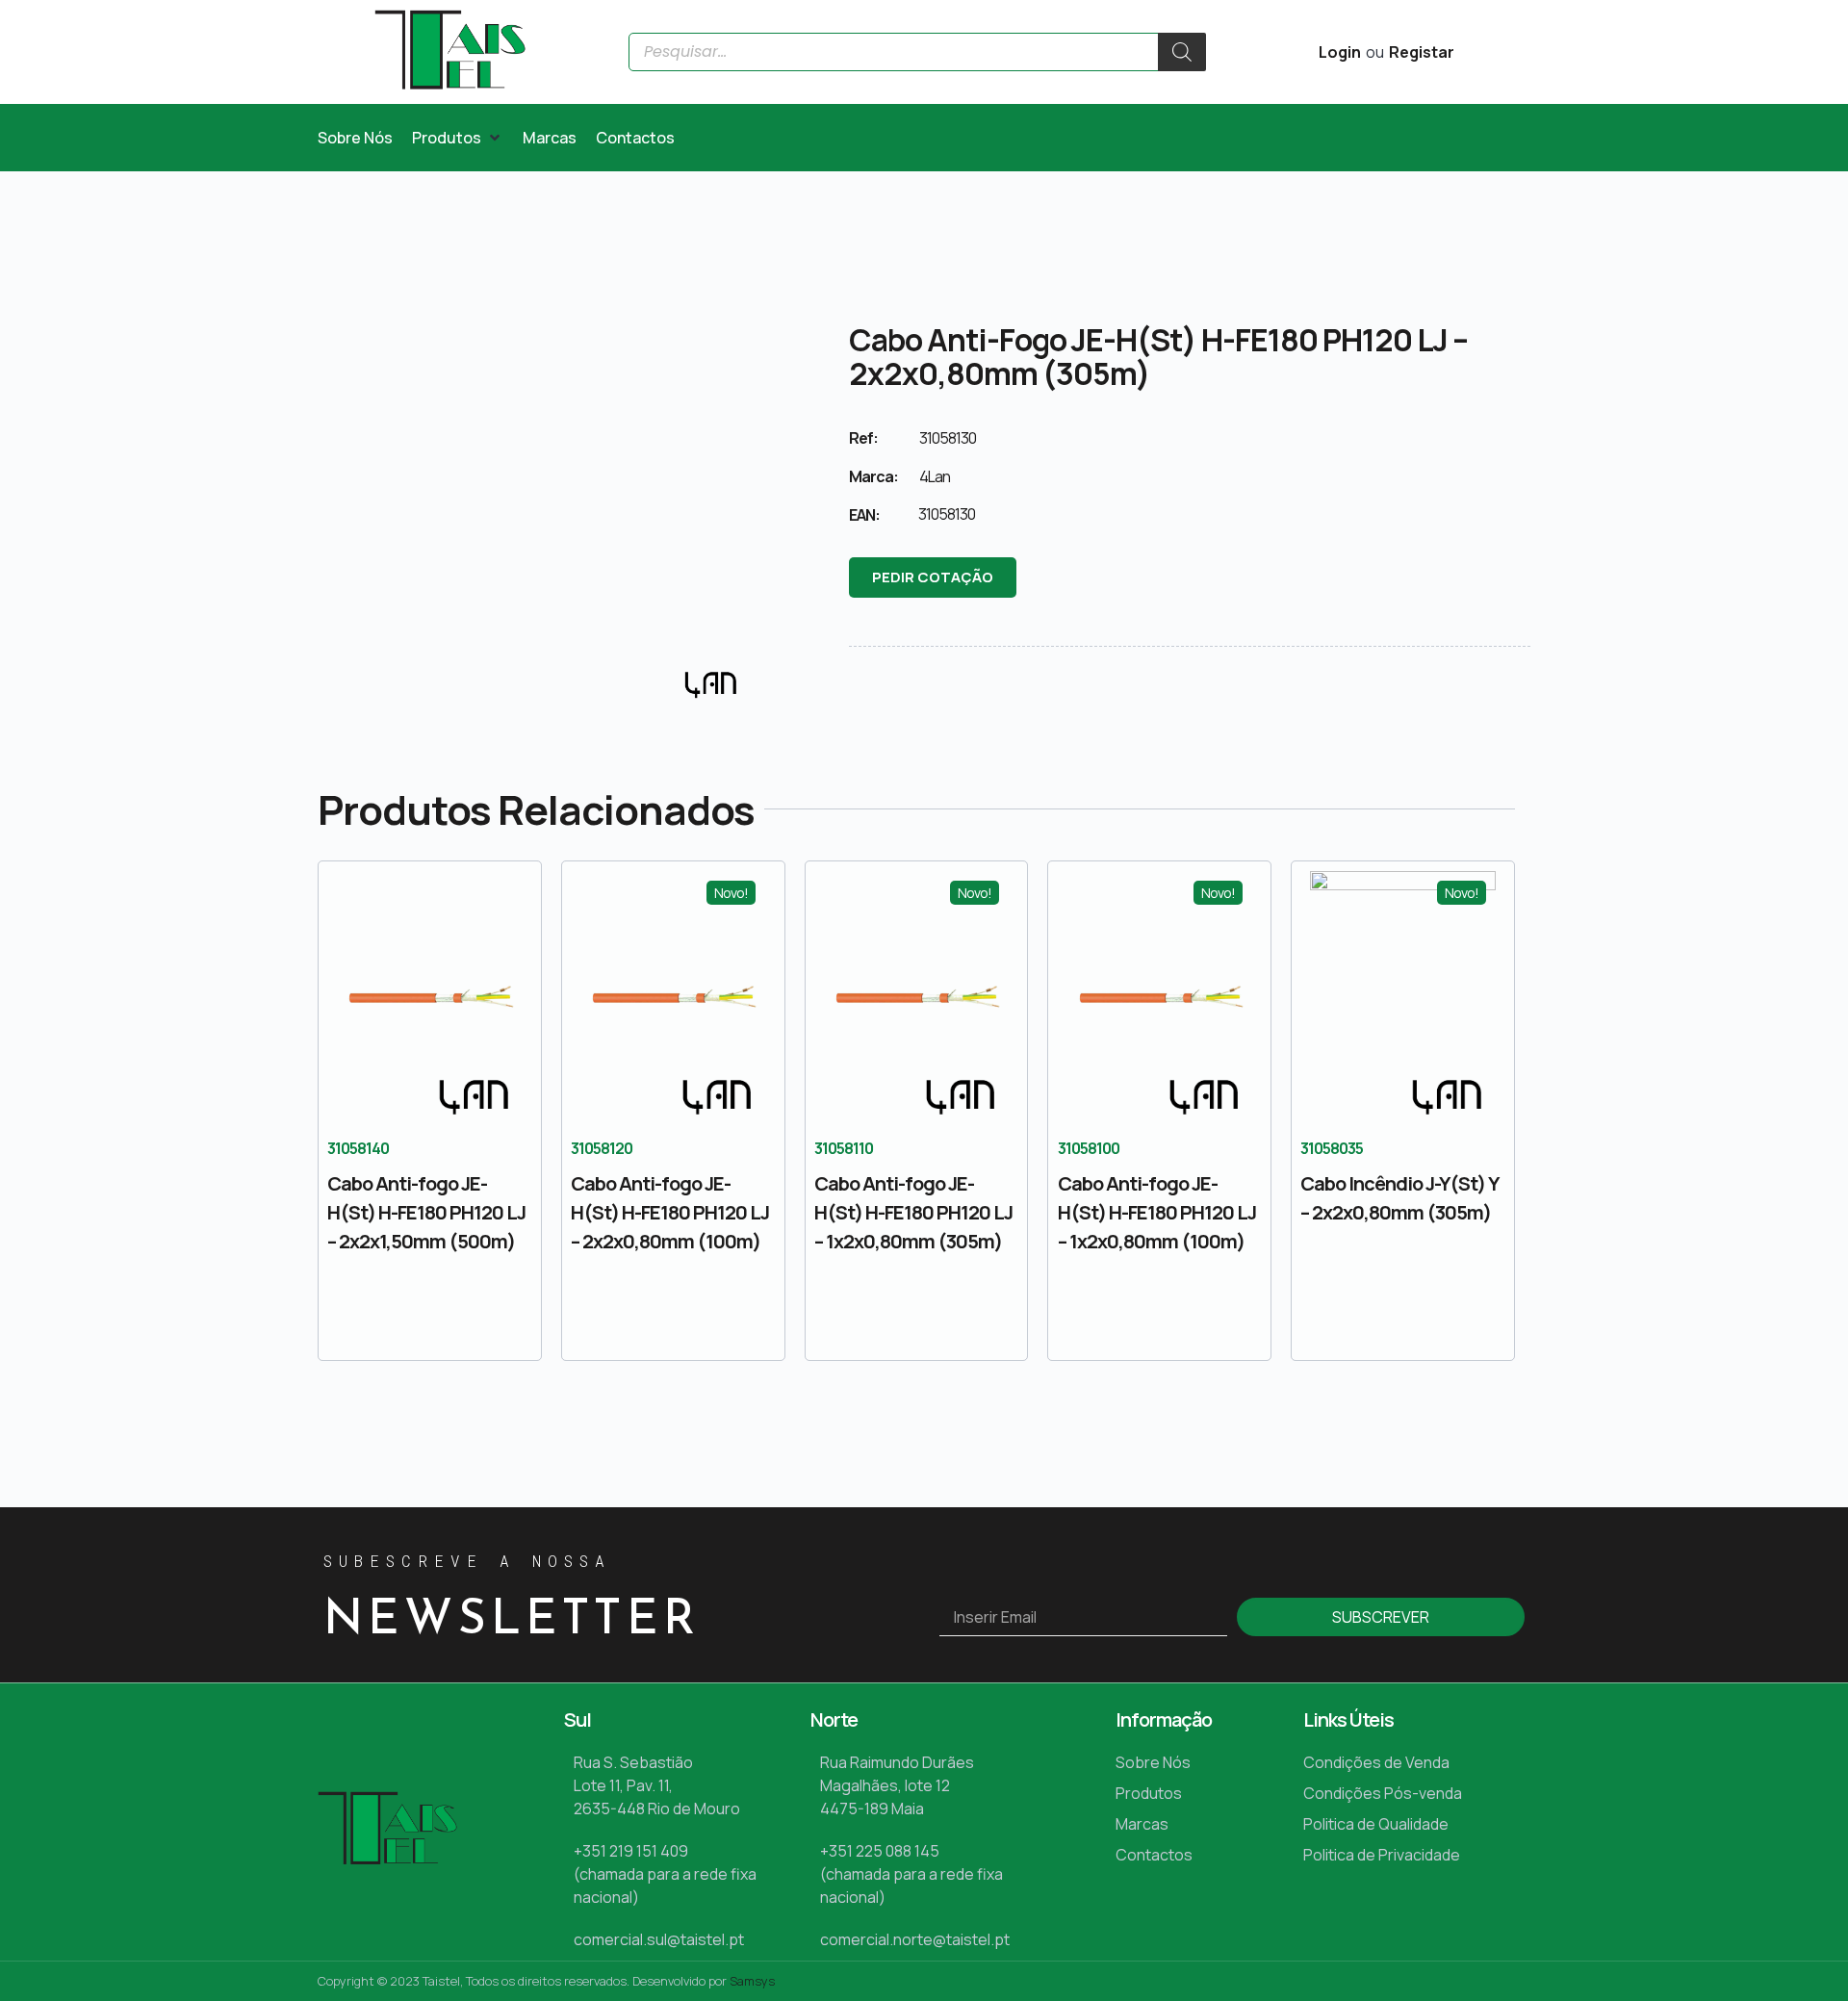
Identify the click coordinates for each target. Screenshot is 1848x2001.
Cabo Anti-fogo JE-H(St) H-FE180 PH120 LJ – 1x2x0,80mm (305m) (913, 1212)
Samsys (752, 1981)
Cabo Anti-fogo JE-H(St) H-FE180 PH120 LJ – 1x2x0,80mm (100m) (1157, 1212)
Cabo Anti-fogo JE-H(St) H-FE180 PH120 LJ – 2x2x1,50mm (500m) (426, 1212)
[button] (458, 138)
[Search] (1182, 52)
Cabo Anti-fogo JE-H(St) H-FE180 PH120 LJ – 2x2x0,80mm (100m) (670, 1212)
